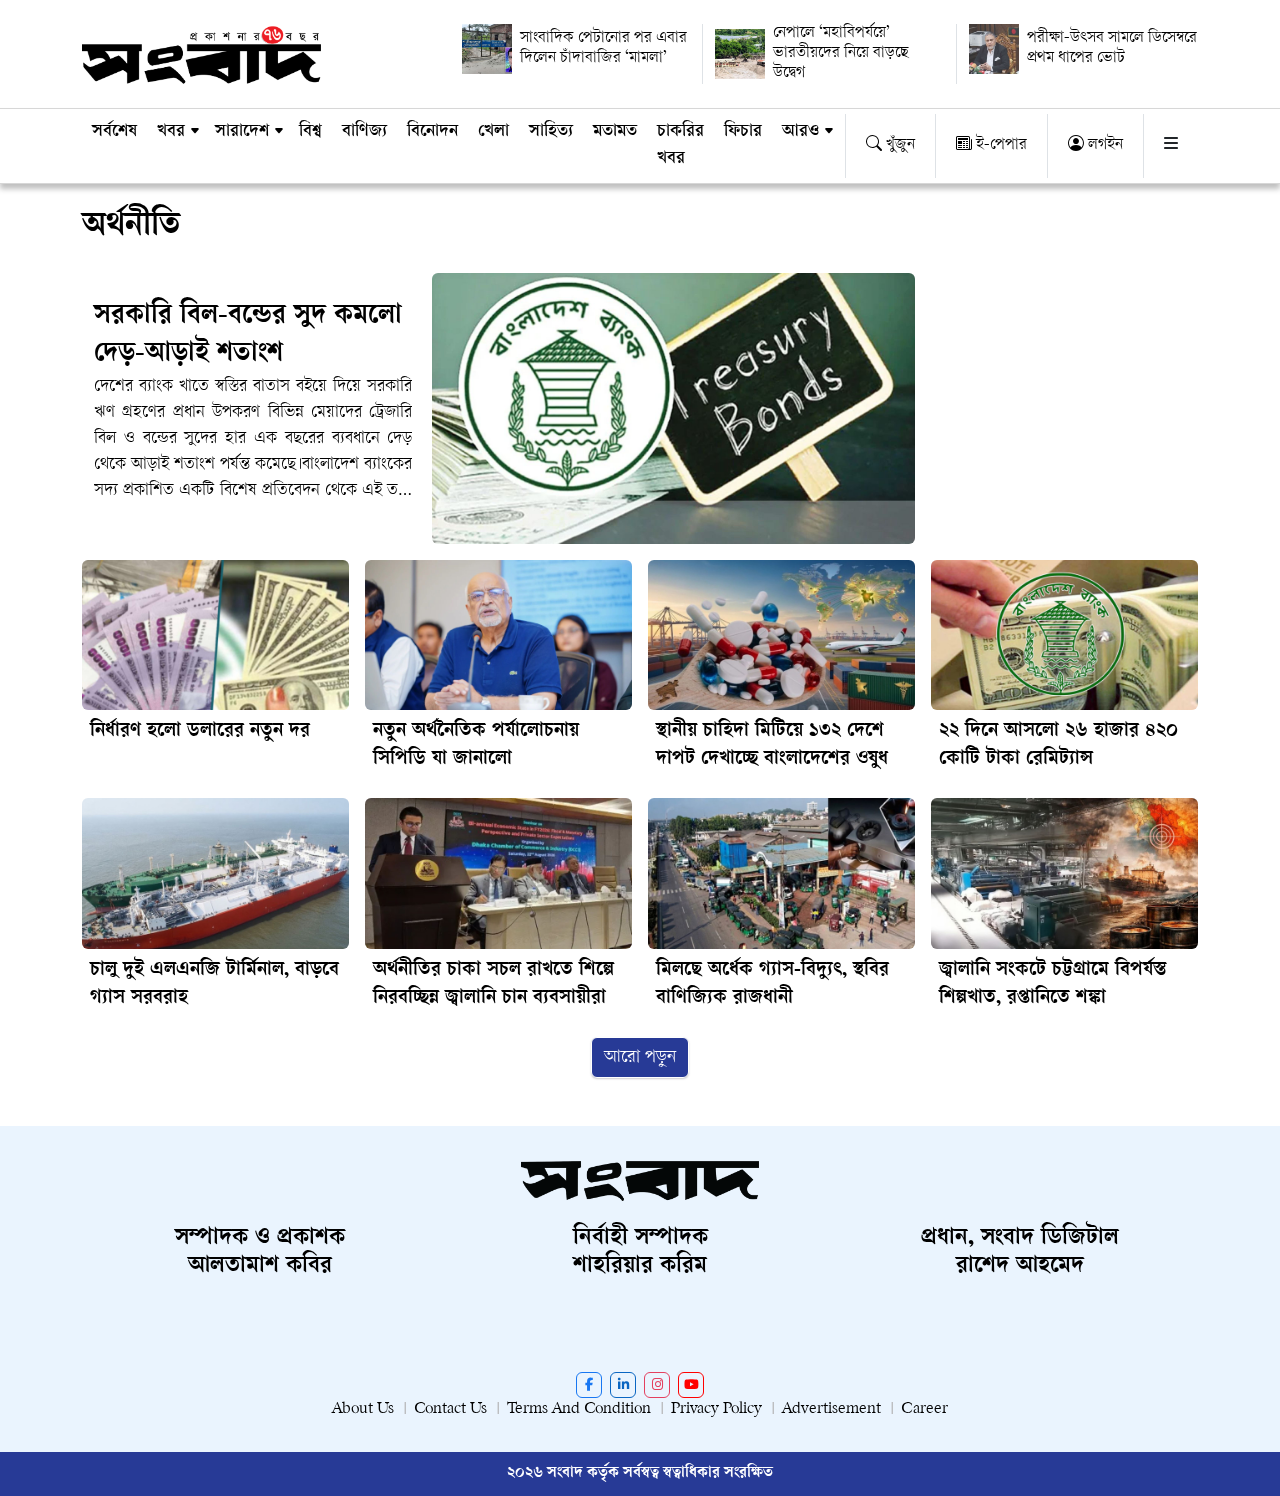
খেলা (493, 132)
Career (924, 1409)
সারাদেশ (242, 132)
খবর (171, 132)
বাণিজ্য (364, 132)
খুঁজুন (898, 145)
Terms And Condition (579, 1409)
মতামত (615, 132)
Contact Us (450, 1409)
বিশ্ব (310, 132)
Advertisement (831, 1409)
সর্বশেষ (114, 132)
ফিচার (743, 132)
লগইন (1103, 145)
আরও (800, 132)
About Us (363, 1409)
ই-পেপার (999, 145)
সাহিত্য (551, 132)
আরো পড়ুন (640, 1057)
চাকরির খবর (680, 145)
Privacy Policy (716, 1409)
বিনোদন (432, 132)
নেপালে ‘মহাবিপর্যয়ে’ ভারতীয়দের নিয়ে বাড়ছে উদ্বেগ (841, 53)
